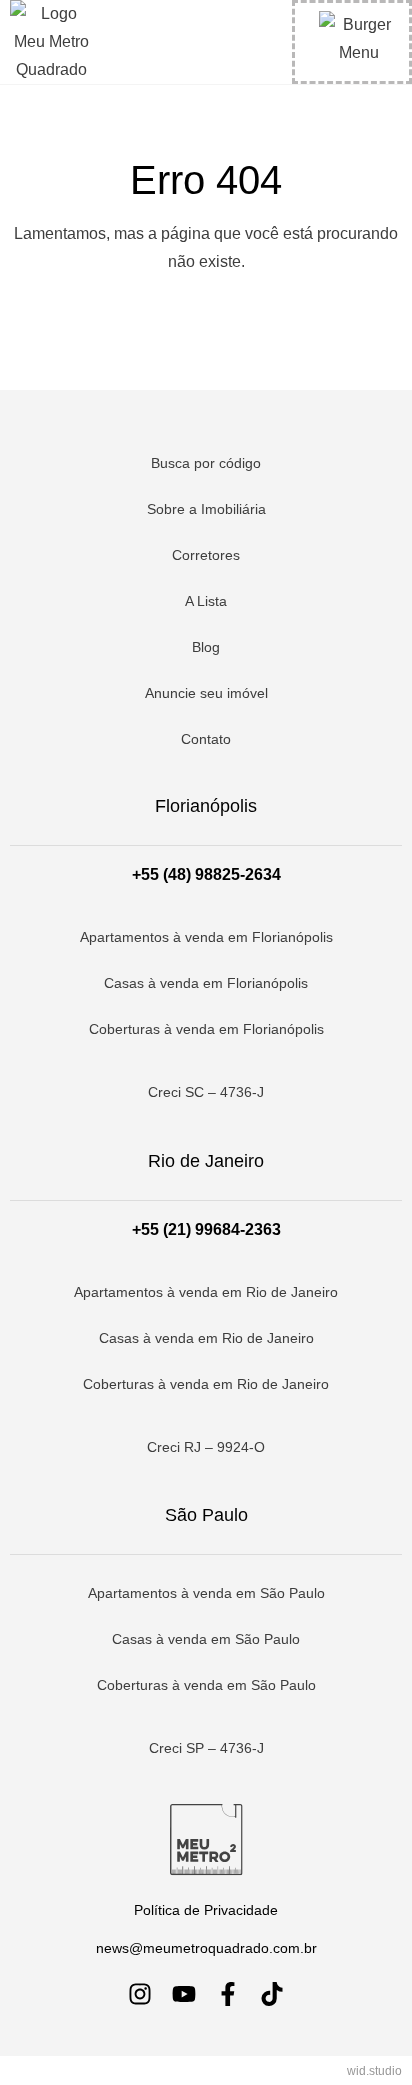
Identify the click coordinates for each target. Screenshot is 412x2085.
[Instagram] (140, 1994)
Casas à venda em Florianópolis (206, 983)
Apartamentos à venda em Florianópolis (206, 937)
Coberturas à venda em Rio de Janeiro (206, 1384)
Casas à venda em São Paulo (206, 1639)
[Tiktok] (272, 1994)
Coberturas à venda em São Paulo (206, 1685)
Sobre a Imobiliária (206, 509)
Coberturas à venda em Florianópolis (206, 1029)
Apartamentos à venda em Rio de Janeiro (206, 1292)
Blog (206, 647)
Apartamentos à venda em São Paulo (206, 1593)
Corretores (206, 555)
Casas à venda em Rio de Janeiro (206, 1338)
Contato (206, 739)
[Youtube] (184, 1994)
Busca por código (206, 463)
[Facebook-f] (228, 1994)
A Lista (206, 601)
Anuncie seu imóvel (206, 693)
